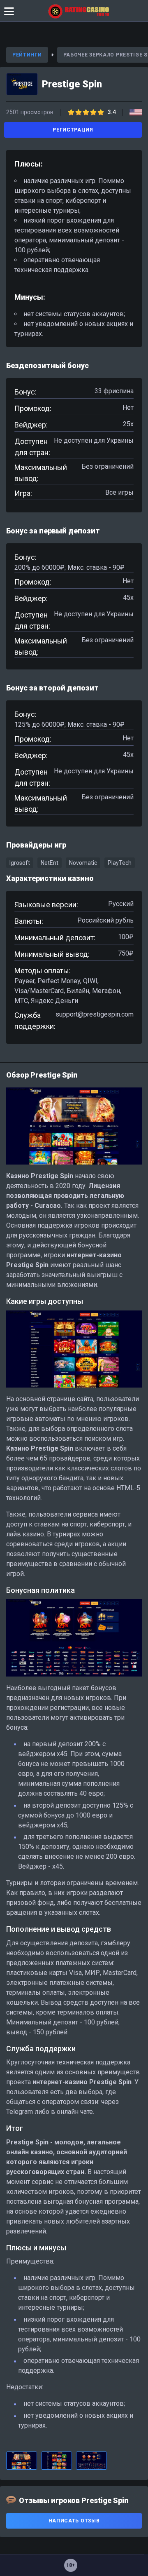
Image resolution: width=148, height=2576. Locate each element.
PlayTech (120, 863)
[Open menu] (9, 11)
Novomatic (83, 863)
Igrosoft (20, 863)
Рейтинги (27, 55)
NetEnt (50, 863)
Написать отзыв (74, 2521)
